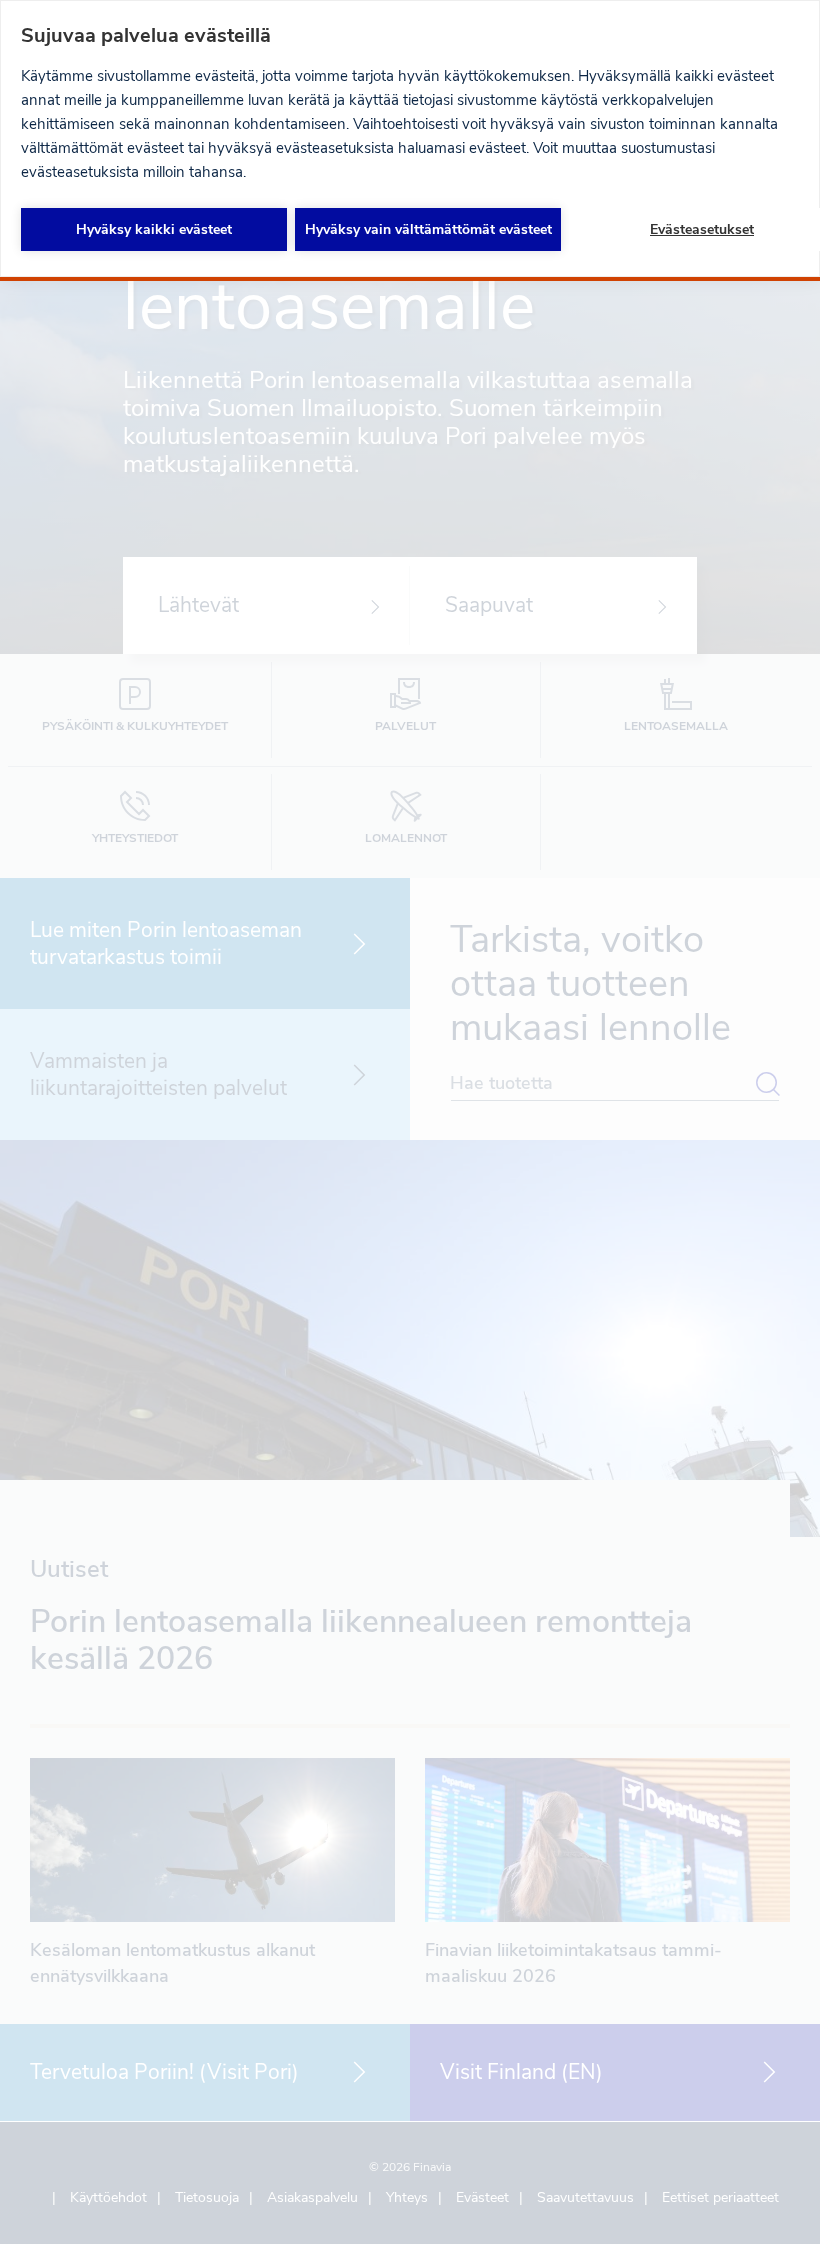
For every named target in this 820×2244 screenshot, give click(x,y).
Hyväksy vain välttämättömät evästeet (428, 229)
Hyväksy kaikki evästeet (154, 229)
